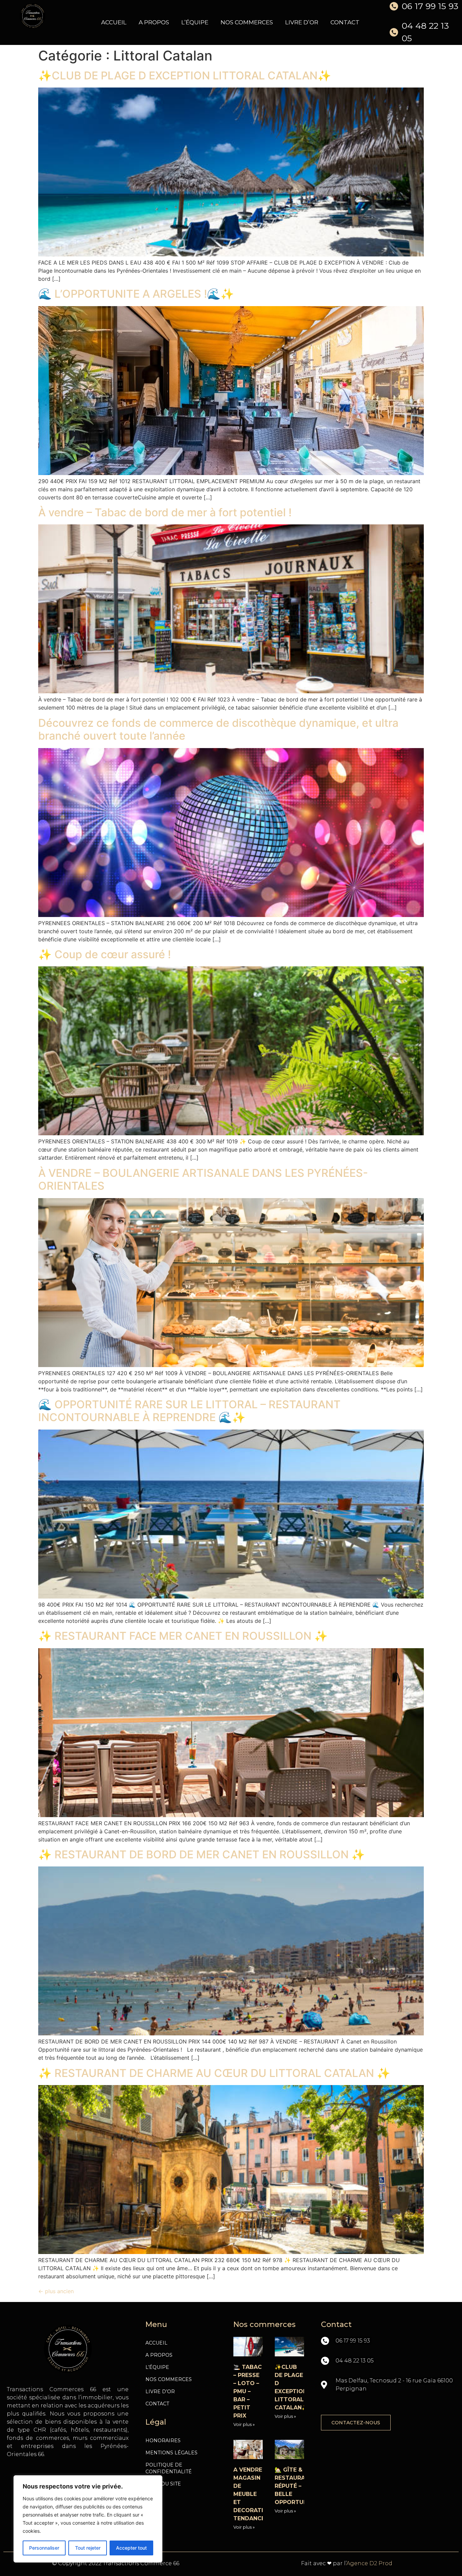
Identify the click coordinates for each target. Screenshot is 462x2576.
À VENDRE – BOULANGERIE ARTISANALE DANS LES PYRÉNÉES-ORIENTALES (203, 1179)
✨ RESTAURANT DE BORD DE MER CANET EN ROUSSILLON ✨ (202, 1854)
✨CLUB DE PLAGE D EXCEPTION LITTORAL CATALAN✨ (185, 76)
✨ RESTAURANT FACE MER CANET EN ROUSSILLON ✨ (183, 1636)
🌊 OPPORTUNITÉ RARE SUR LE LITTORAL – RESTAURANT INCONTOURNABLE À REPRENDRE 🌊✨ (189, 1411)
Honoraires (163, 2441)
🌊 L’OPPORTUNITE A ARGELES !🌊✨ (136, 294)
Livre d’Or (302, 22)
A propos (154, 22)
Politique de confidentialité (169, 2468)
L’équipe (195, 22)
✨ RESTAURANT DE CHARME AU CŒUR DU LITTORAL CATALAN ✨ (214, 2073)
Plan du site (163, 2484)
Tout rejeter (88, 2548)
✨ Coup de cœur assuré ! (105, 954)
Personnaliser (44, 2548)
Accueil (114, 22)
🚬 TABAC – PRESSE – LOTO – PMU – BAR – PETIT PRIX (248, 2391)
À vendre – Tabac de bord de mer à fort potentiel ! (165, 512)
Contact (345, 22)
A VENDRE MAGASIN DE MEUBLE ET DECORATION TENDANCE (253, 2494)
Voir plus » (244, 2424)
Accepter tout (131, 2548)
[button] (356, 2423)
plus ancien (56, 2291)
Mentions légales (171, 2453)
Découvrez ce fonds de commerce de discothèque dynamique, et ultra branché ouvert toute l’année (218, 729)
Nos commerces (247, 22)
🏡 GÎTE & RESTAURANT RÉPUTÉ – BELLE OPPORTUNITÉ (296, 2486)
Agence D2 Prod (369, 2563)
